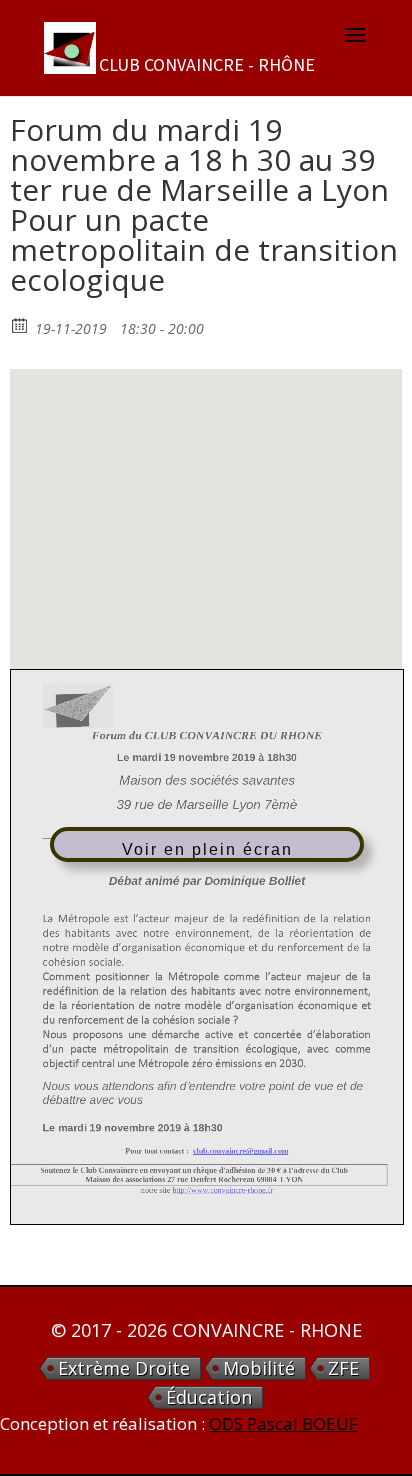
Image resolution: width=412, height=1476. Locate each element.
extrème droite (124, 1368)
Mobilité (259, 1368)
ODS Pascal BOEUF (283, 1423)
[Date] (20, 324)
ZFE (343, 1368)
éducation (209, 1397)
